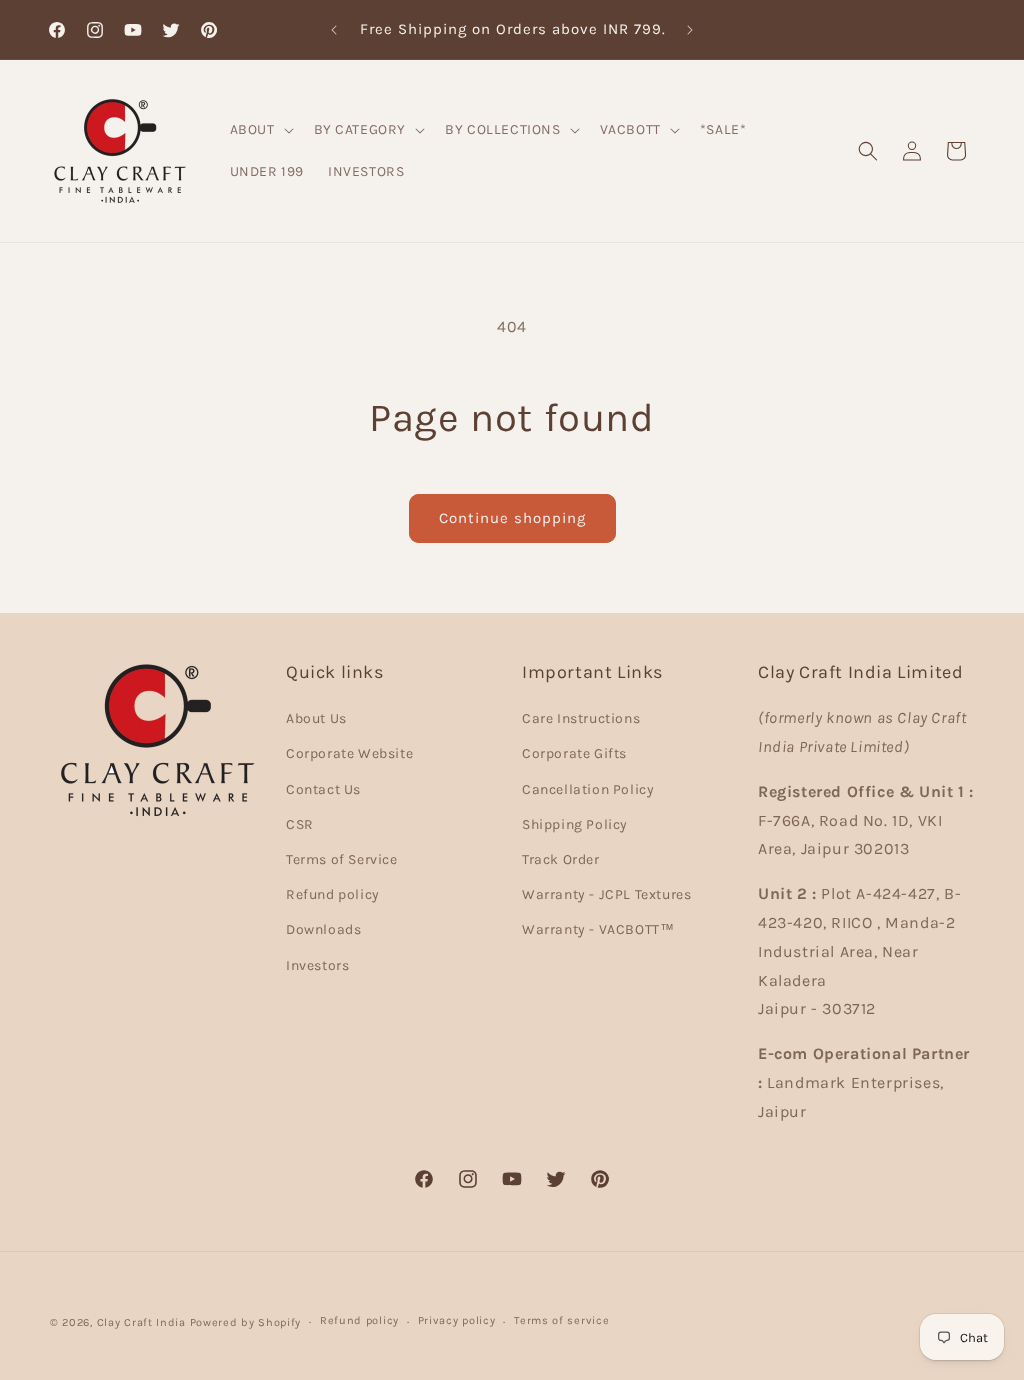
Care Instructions (581, 718)
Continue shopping (512, 518)
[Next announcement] (690, 30)
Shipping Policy (575, 824)
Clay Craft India (141, 1322)
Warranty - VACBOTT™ (598, 929)
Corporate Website (349, 753)
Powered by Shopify (246, 1322)
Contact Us (323, 789)
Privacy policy (457, 1320)
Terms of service (561, 1320)
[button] (260, 130)
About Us (316, 718)
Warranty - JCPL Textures (606, 894)
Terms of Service (342, 859)
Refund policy (333, 894)
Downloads (323, 929)
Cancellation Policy (588, 789)
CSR (300, 824)
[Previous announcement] (334, 30)
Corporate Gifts (574, 753)
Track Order (561, 859)
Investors (317, 965)
